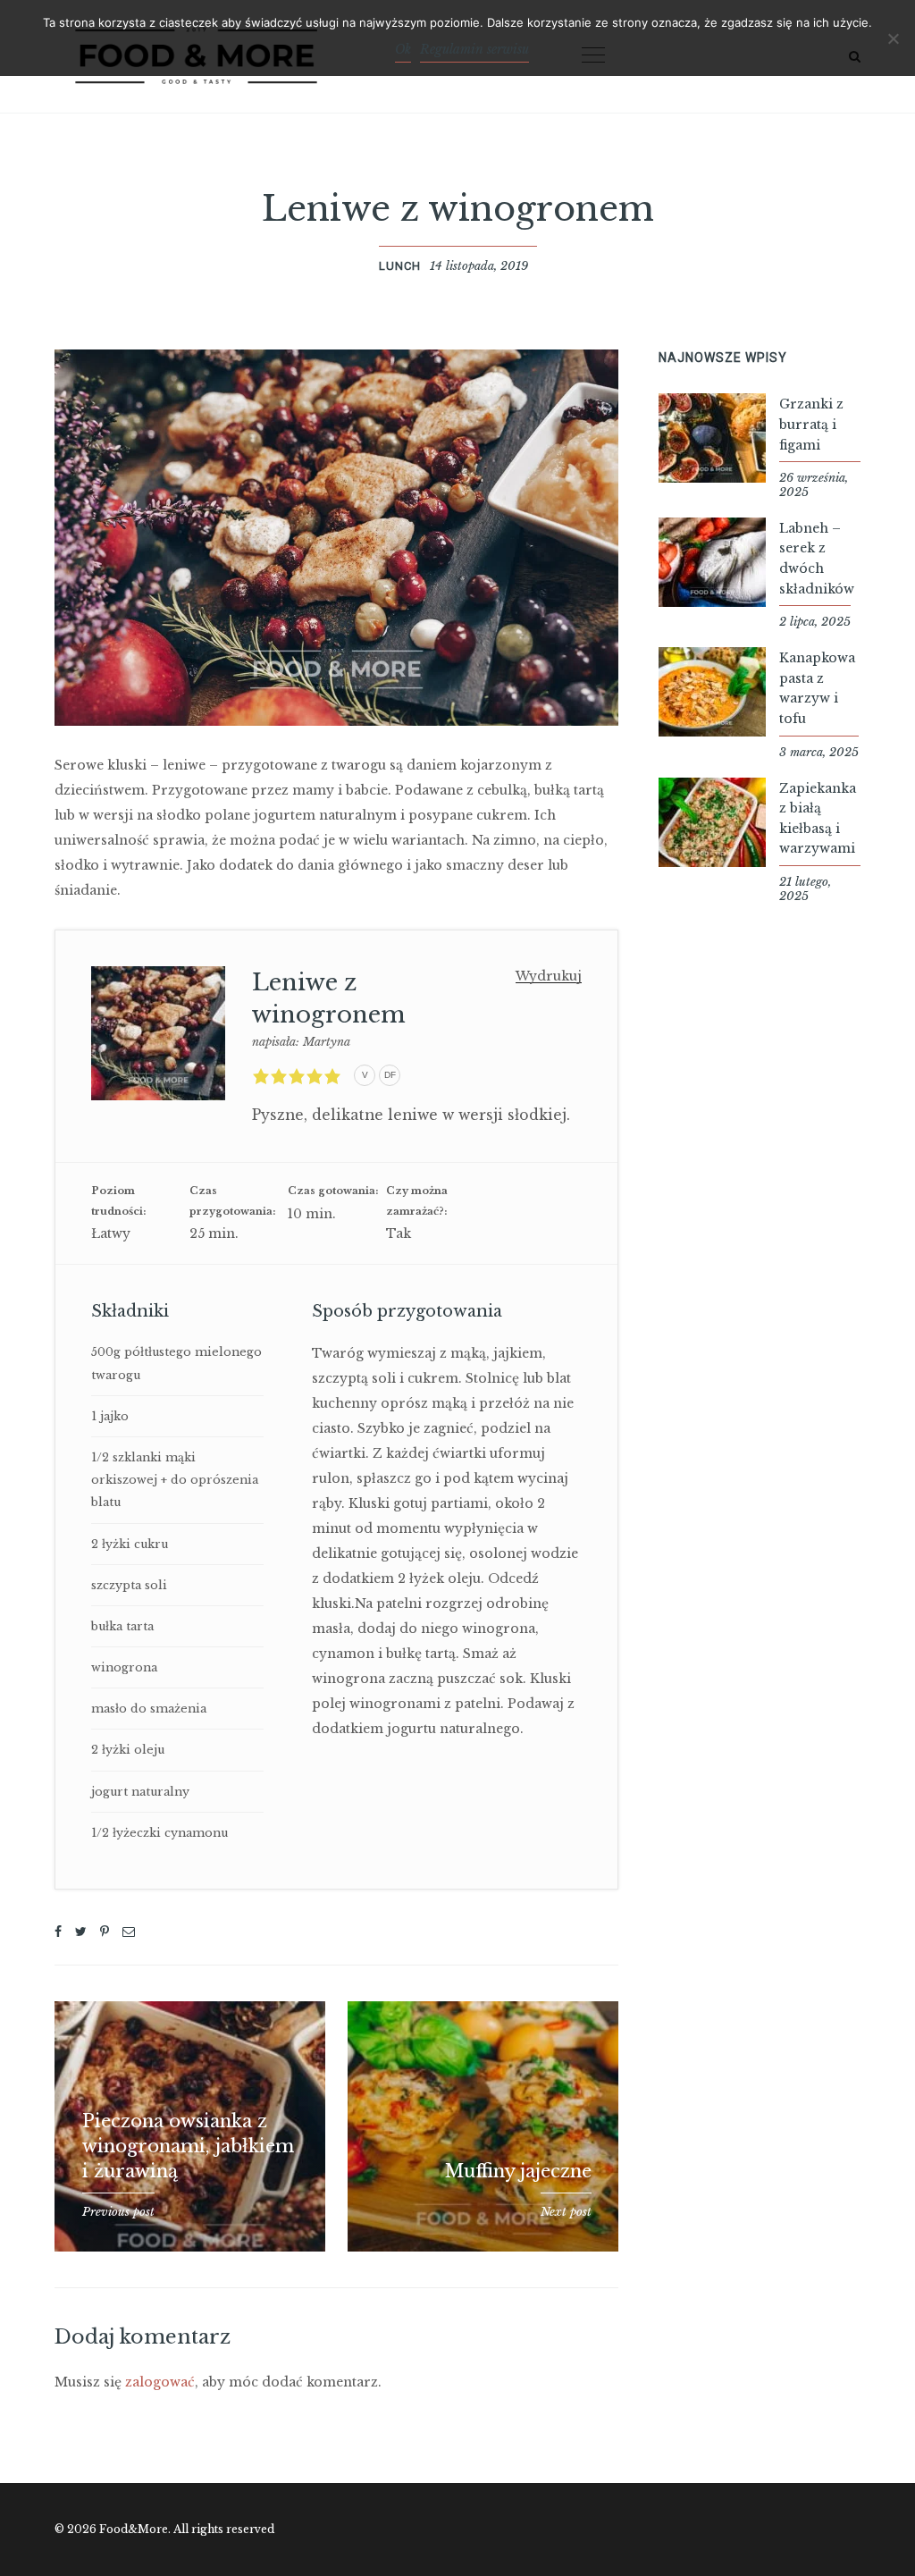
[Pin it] (105, 1932)
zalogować (160, 2382)
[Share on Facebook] (58, 1932)
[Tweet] (81, 1932)
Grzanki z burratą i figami (811, 424)
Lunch (400, 266)
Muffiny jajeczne (518, 2171)
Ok (403, 49)
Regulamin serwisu (474, 49)
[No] (893, 38)
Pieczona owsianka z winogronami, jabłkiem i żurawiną (188, 2146)
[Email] (129, 1932)
